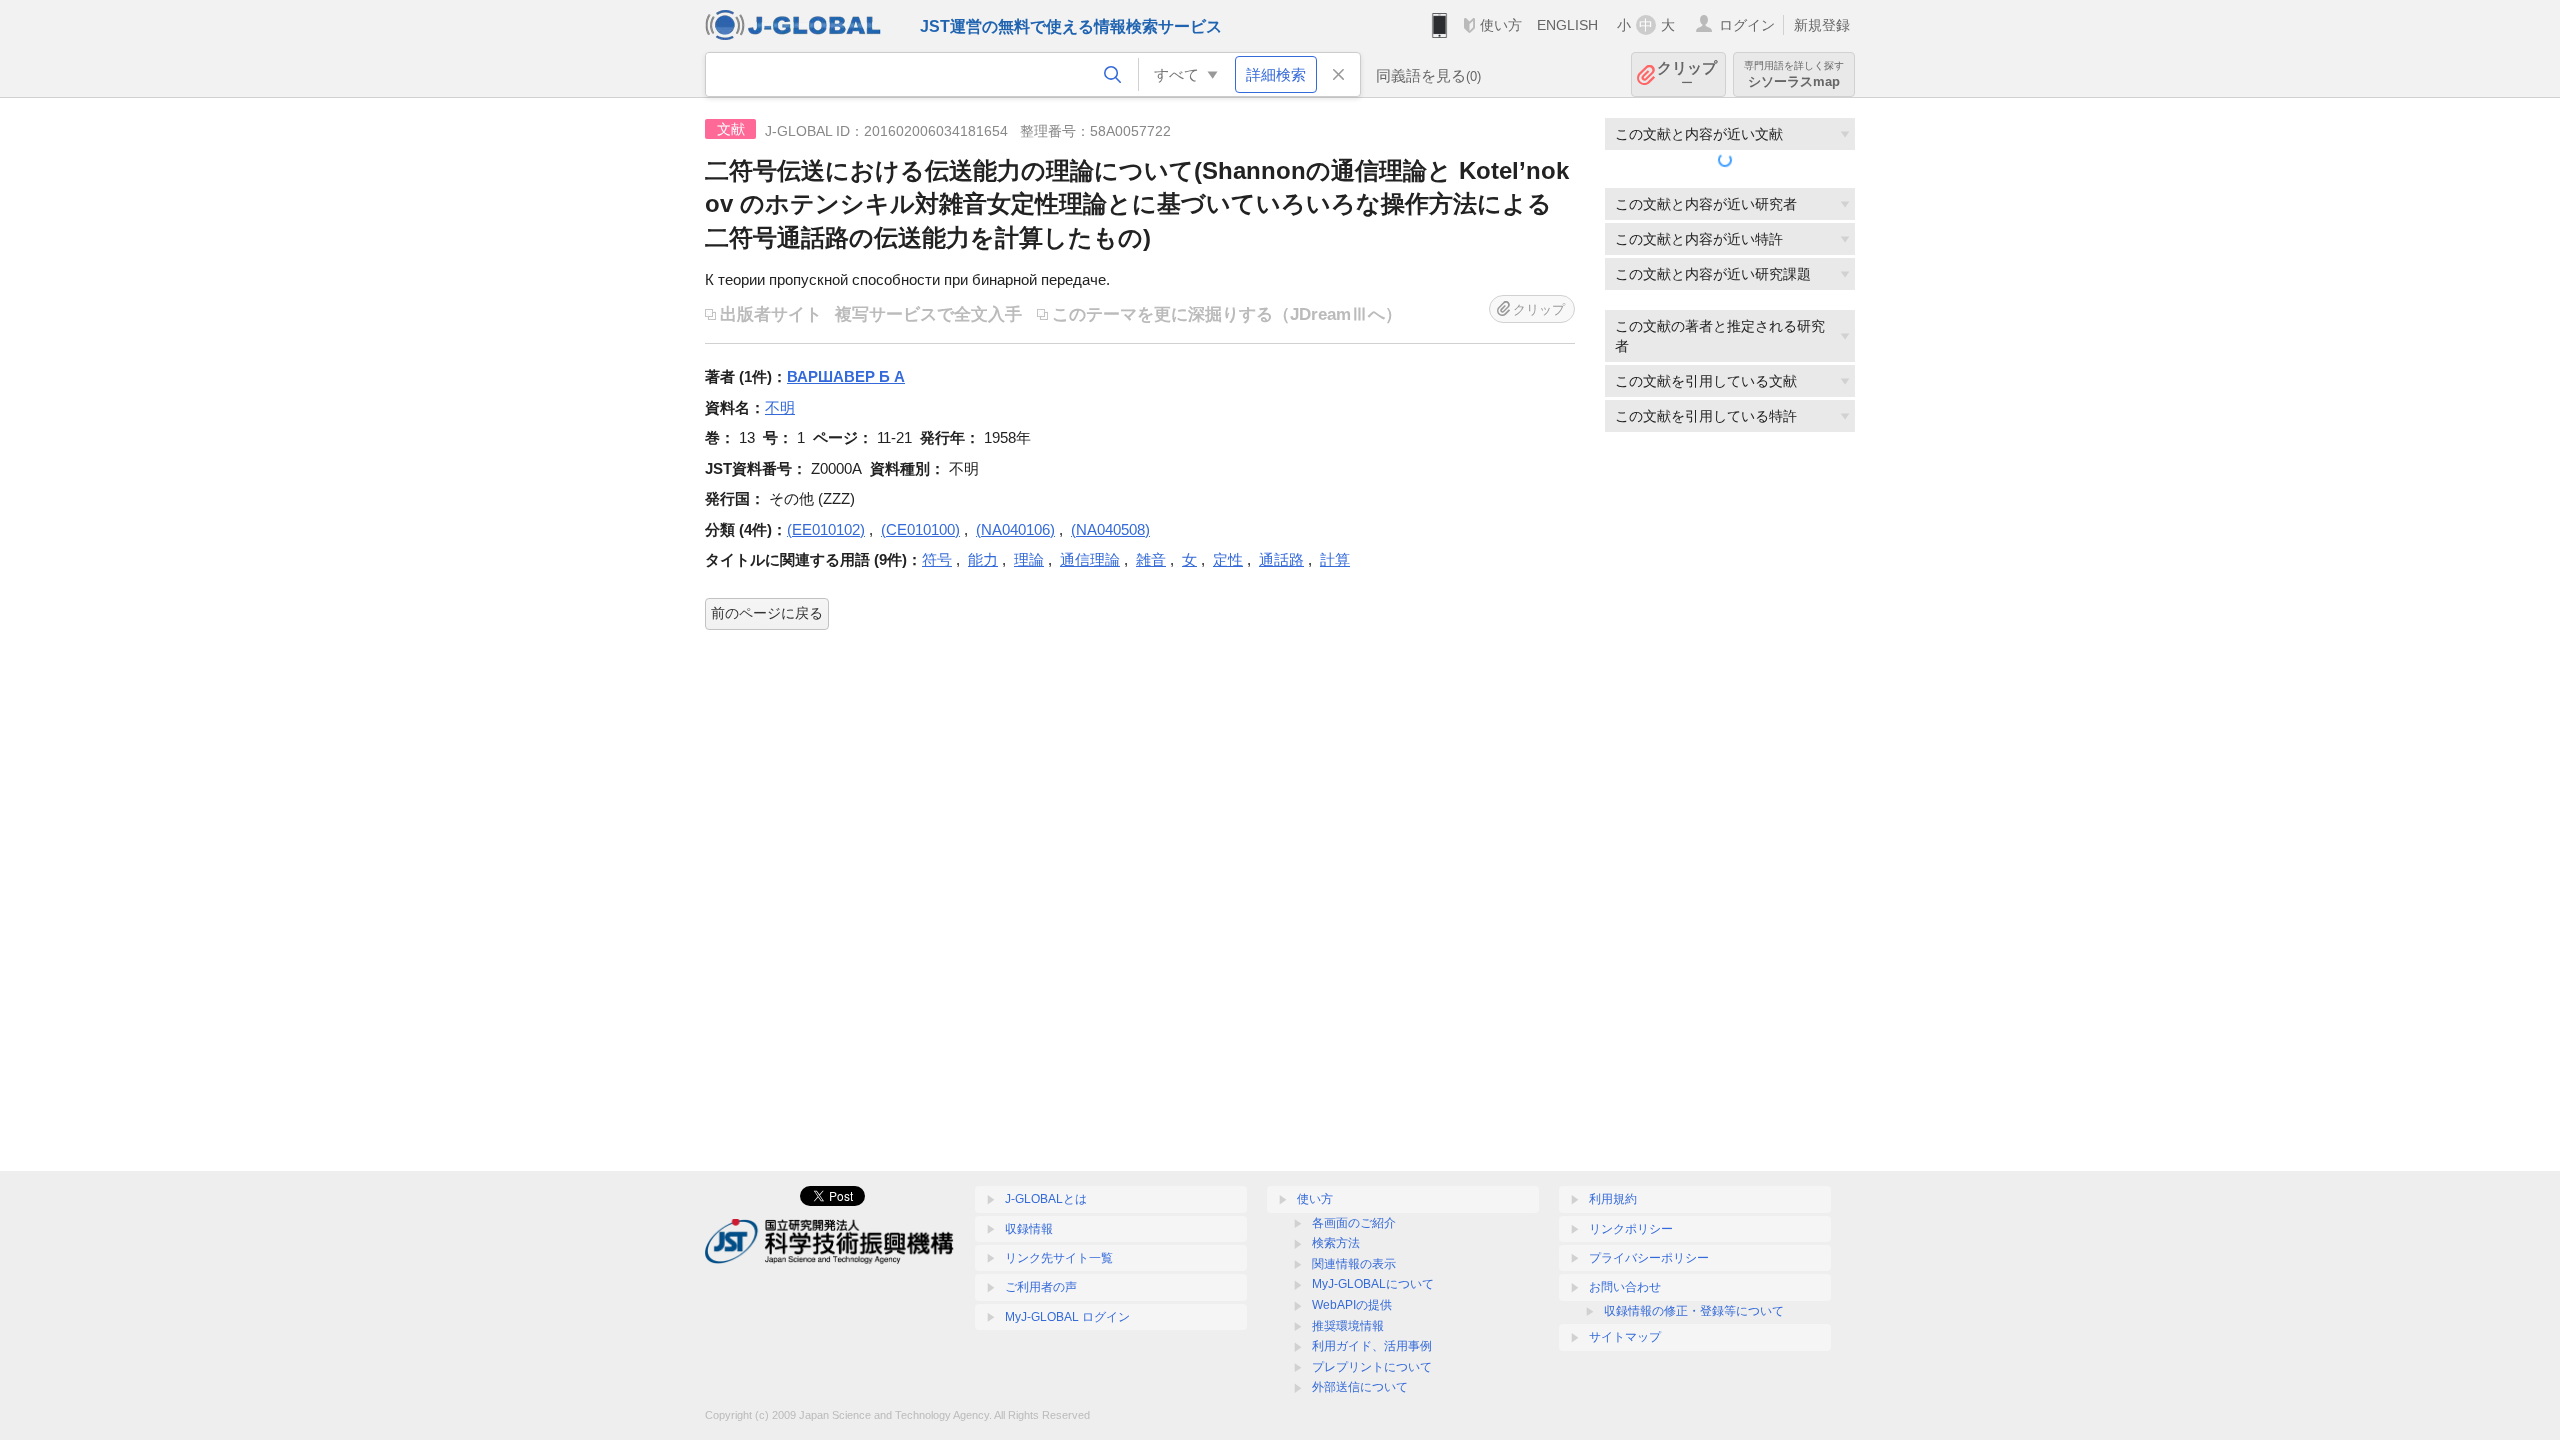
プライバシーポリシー (1649, 1258)
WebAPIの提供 (1352, 1305)
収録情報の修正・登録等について (1694, 1311)
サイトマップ (1625, 1337)
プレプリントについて (1372, 1367)
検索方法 (1336, 1243)
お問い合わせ (1625, 1287)
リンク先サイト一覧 (1059, 1258)
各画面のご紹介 (1354, 1223)
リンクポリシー (1631, 1229)
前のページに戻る (767, 613)
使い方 (1501, 25)
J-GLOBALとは (1046, 1199)
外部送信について (1360, 1387)
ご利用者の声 (1041, 1287)
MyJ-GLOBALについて (1373, 1284)
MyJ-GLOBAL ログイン (1067, 1317)
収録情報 (1029, 1229)
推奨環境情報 (1348, 1326)
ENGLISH (1567, 25)
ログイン (1747, 25)
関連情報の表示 (1354, 1264)
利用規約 (1613, 1199)
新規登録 (1822, 25)
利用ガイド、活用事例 (1372, 1346)
